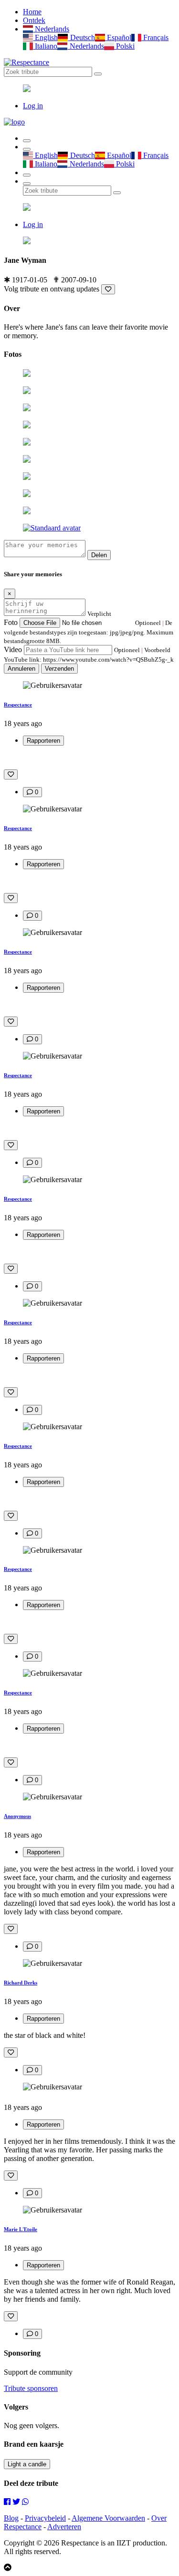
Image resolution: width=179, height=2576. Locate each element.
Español (118, 37)
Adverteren (64, 2527)
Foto (11, 622)
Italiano (45, 46)
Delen (99, 555)
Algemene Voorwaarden (108, 2518)
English (45, 37)
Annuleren (21, 669)
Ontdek (34, 20)
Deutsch (81, 37)
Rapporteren (43, 741)
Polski (124, 46)
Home (32, 12)
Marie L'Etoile (21, 2229)
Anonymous (17, 1816)
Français (155, 37)
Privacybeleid (45, 2518)
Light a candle (27, 2464)
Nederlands (51, 29)
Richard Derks (21, 1983)
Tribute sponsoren (31, 2388)
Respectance (18, 705)
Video (13, 649)
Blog (11, 2518)
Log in (33, 106)
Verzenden (59, 669)
